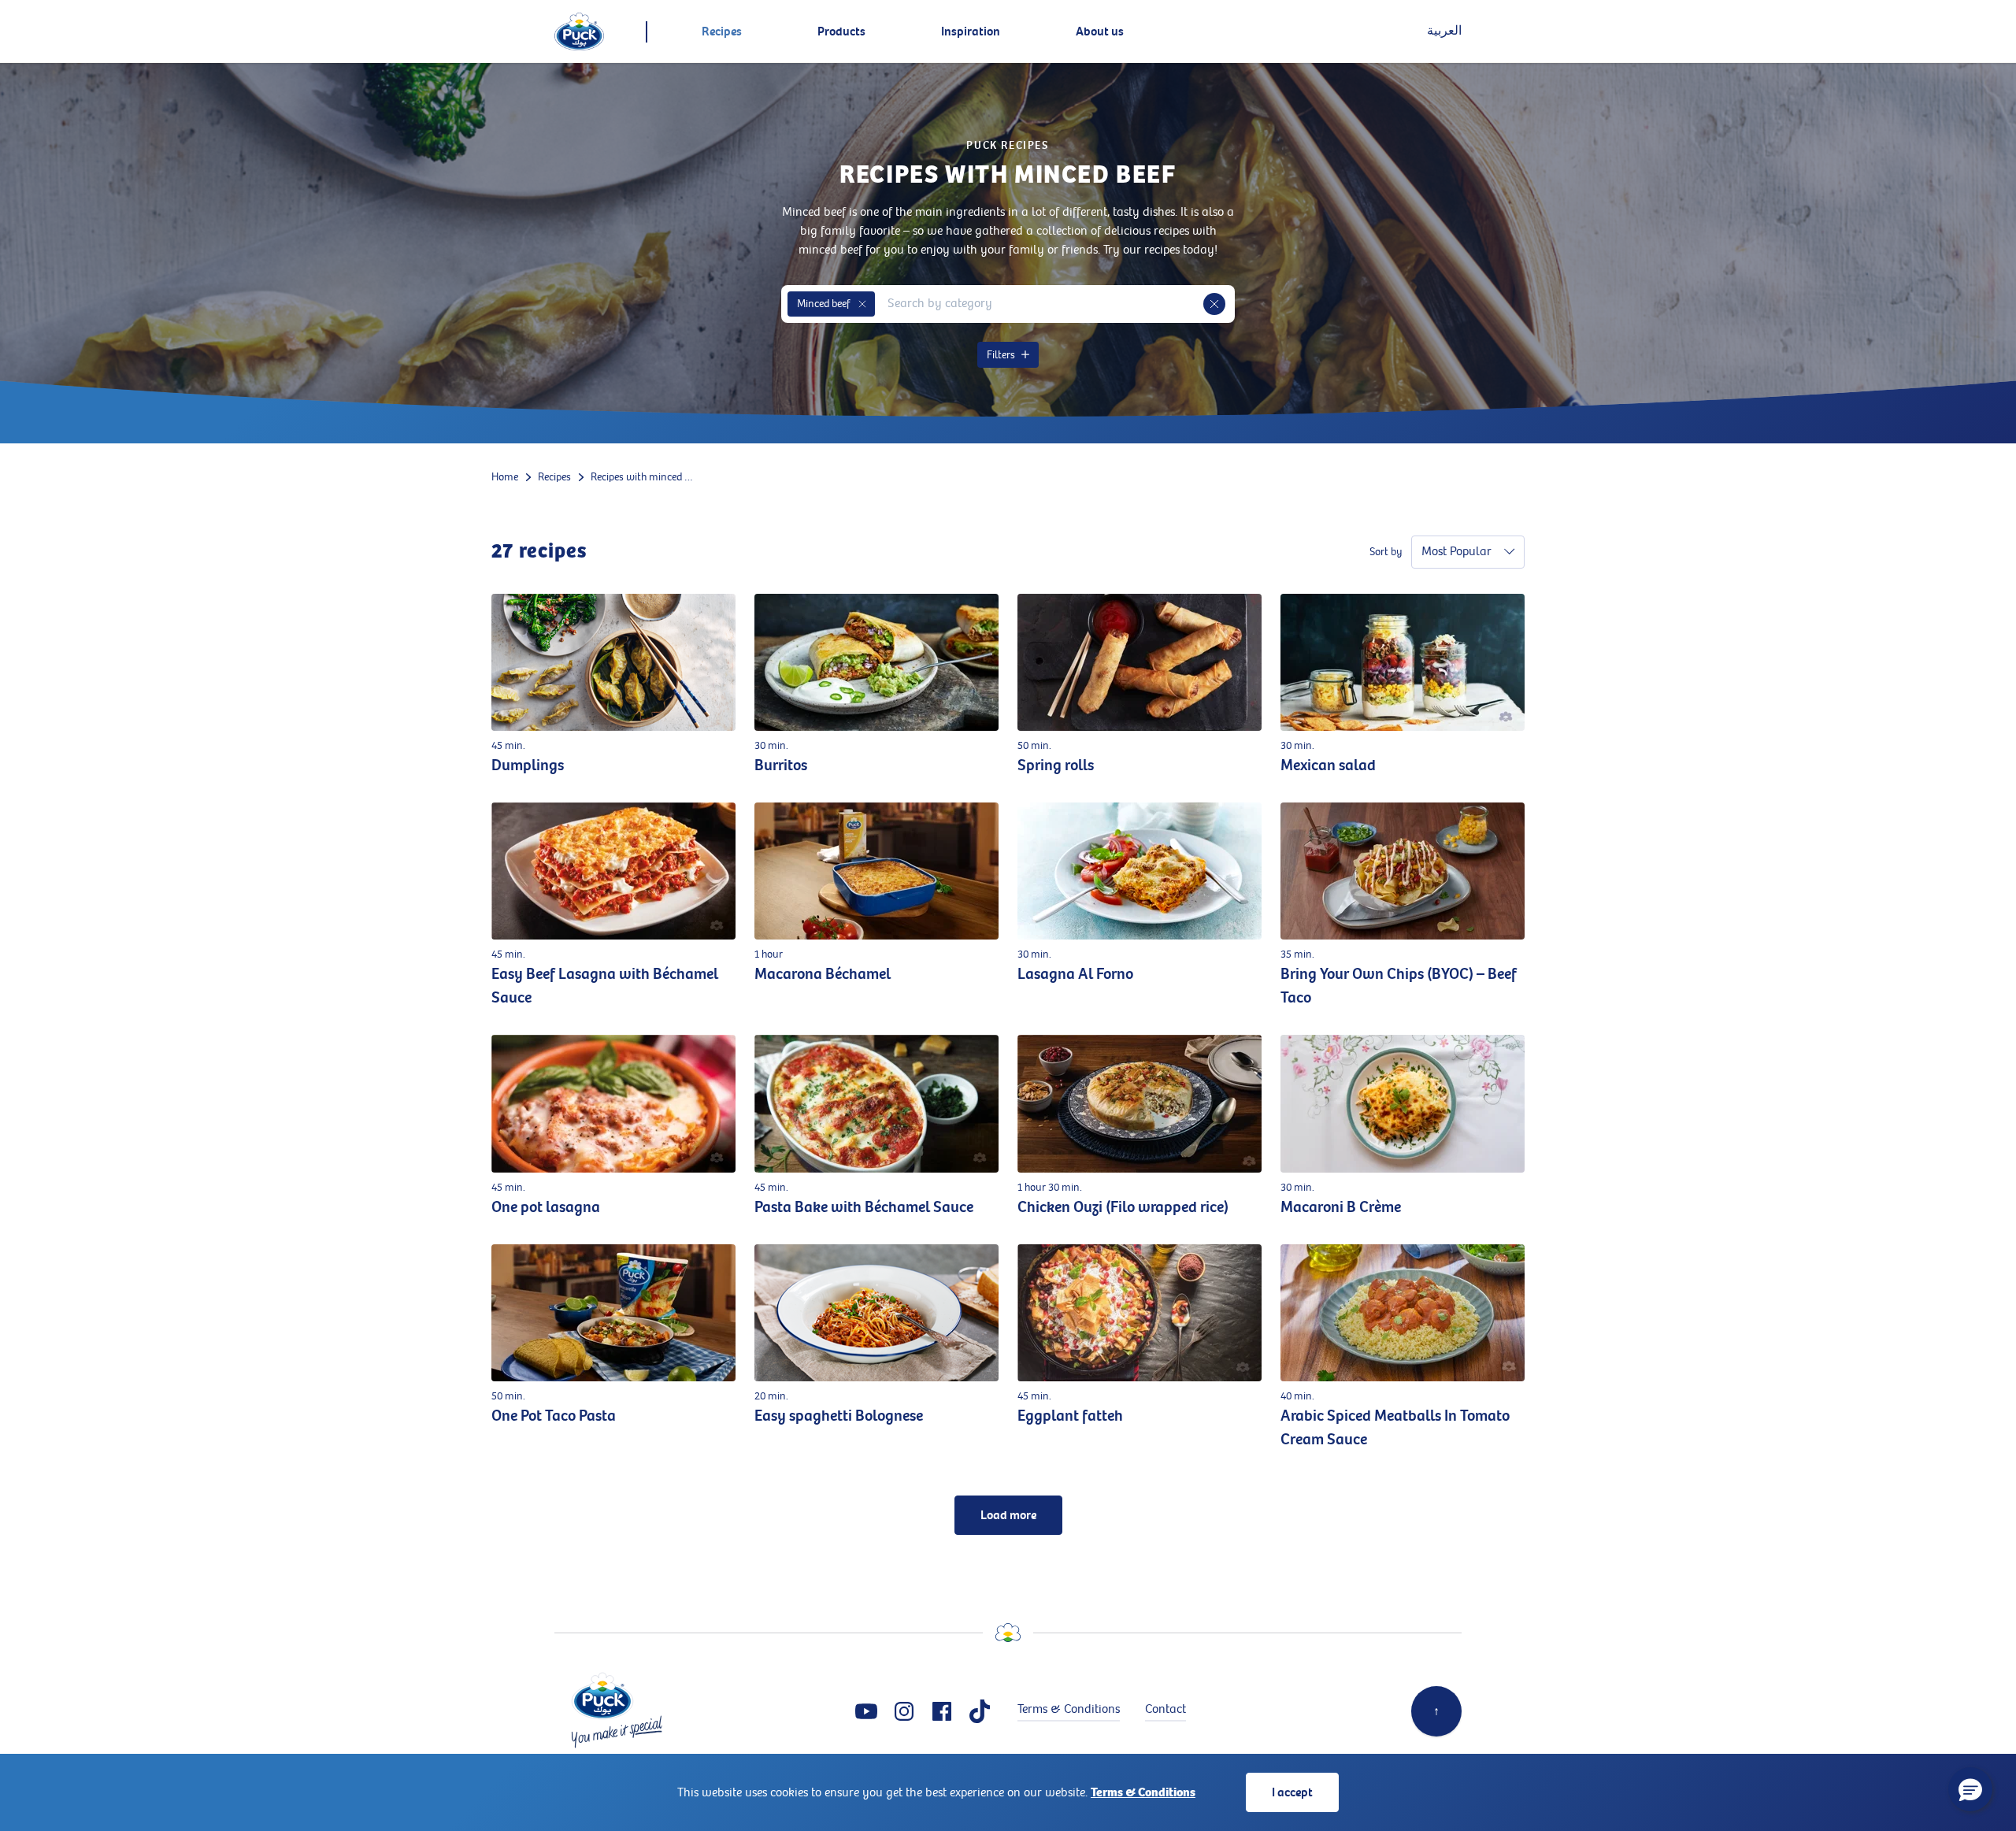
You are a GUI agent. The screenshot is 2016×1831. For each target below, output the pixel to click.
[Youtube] (866, 1711)
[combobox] (1039, 304)
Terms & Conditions (1143, 1792)
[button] (862, 304)
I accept (1292, 1792)
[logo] (579, 32)
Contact (1165, 1709)
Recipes (554, 477)
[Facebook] (942, 1711)
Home (505, 477)
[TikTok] (980, 1711)
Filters (1001, 355)
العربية (1444, 31)
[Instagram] (904, 1711)
